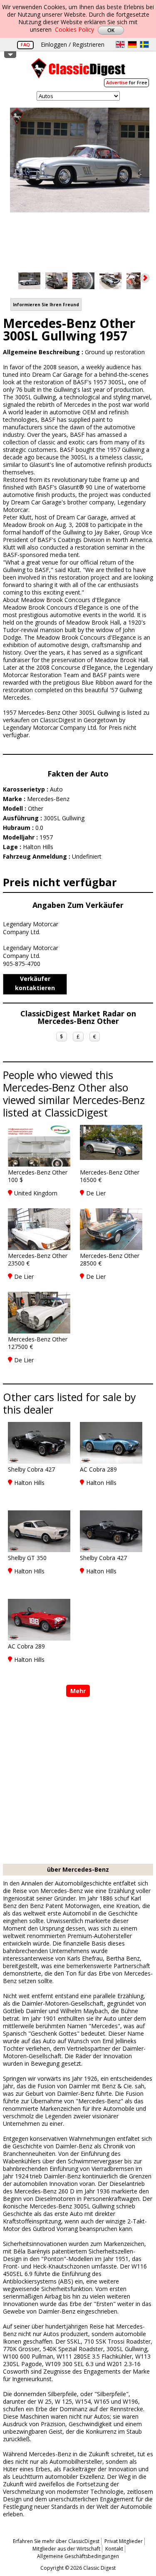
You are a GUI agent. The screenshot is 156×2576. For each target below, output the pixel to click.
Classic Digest (78, 71)
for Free (127, 82)
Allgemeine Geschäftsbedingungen (78, 2556)
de (132, 44)
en (120, 44)
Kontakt (114, 2549)
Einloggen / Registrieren (73, 44)
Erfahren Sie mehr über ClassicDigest (56, 2541)
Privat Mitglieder (124, 2541)
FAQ (25, 44)
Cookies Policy (74, 29)
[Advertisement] (78, 1781)
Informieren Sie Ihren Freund (46, 305)
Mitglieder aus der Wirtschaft (66, 2549)
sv (144, 44)
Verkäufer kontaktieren (35, 983)
